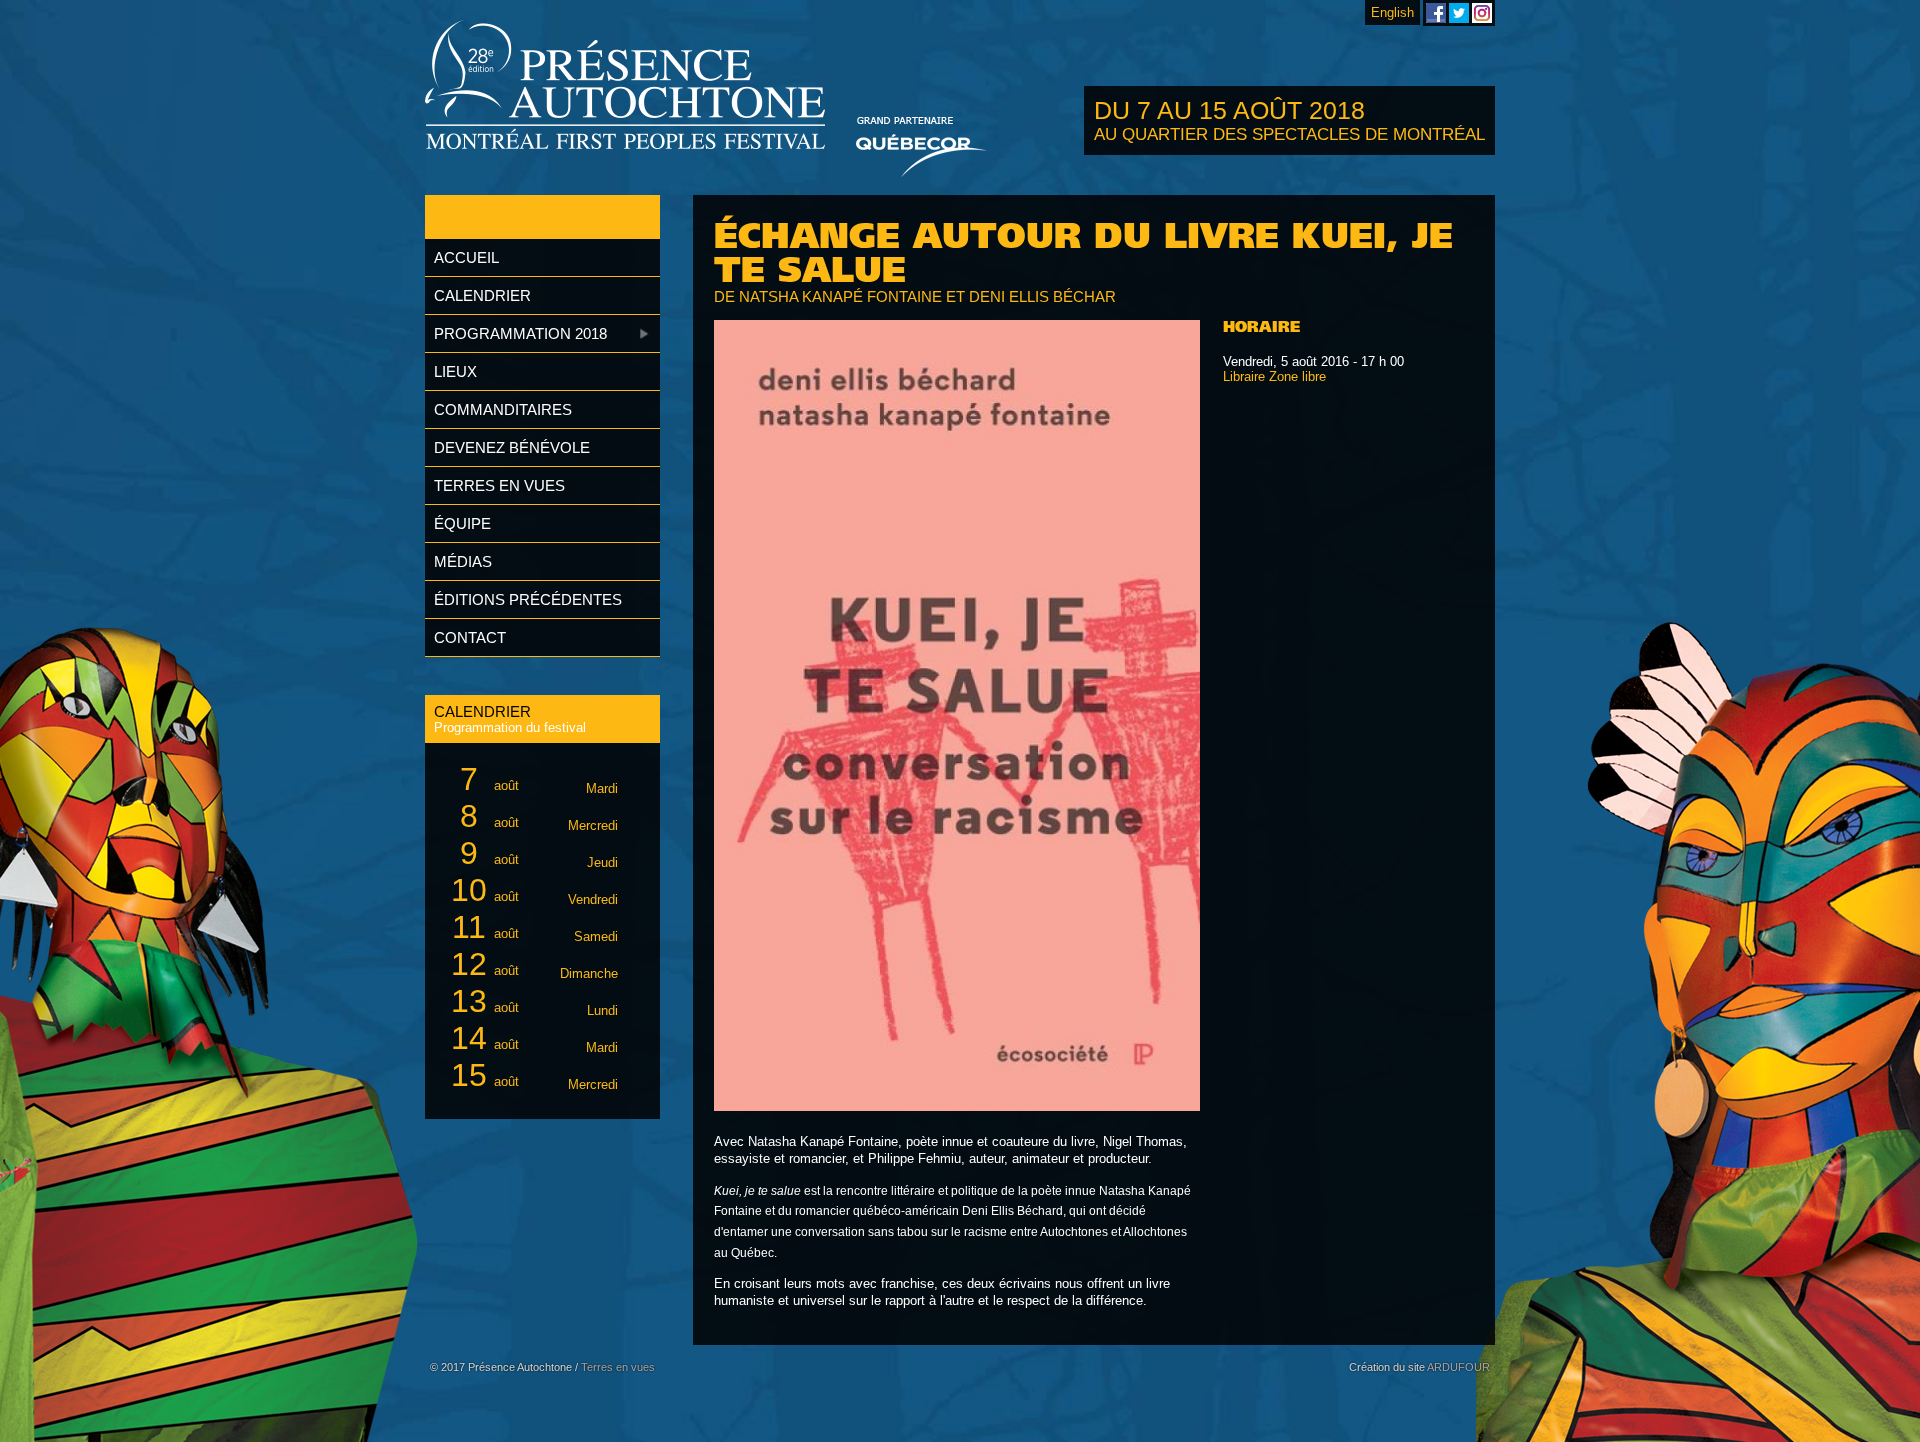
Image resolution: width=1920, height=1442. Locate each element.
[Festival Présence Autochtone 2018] (625, 86)
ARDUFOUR (1458, 1367)
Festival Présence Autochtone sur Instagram (1482, 13)
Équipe (462, 523)
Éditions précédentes (528, 599)
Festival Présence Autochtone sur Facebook (1436, 13)
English (1392, 12)
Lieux (455, 371)
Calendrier (482, 295)
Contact (470, 637)
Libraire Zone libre (1274, 376)
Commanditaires (503, 409)
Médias (463, 561)
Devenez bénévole (512, 447)
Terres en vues (499, 485)
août (539, 779)
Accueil (466, 257)
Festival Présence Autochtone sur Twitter (1459, 13)
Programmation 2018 (520, 333)
